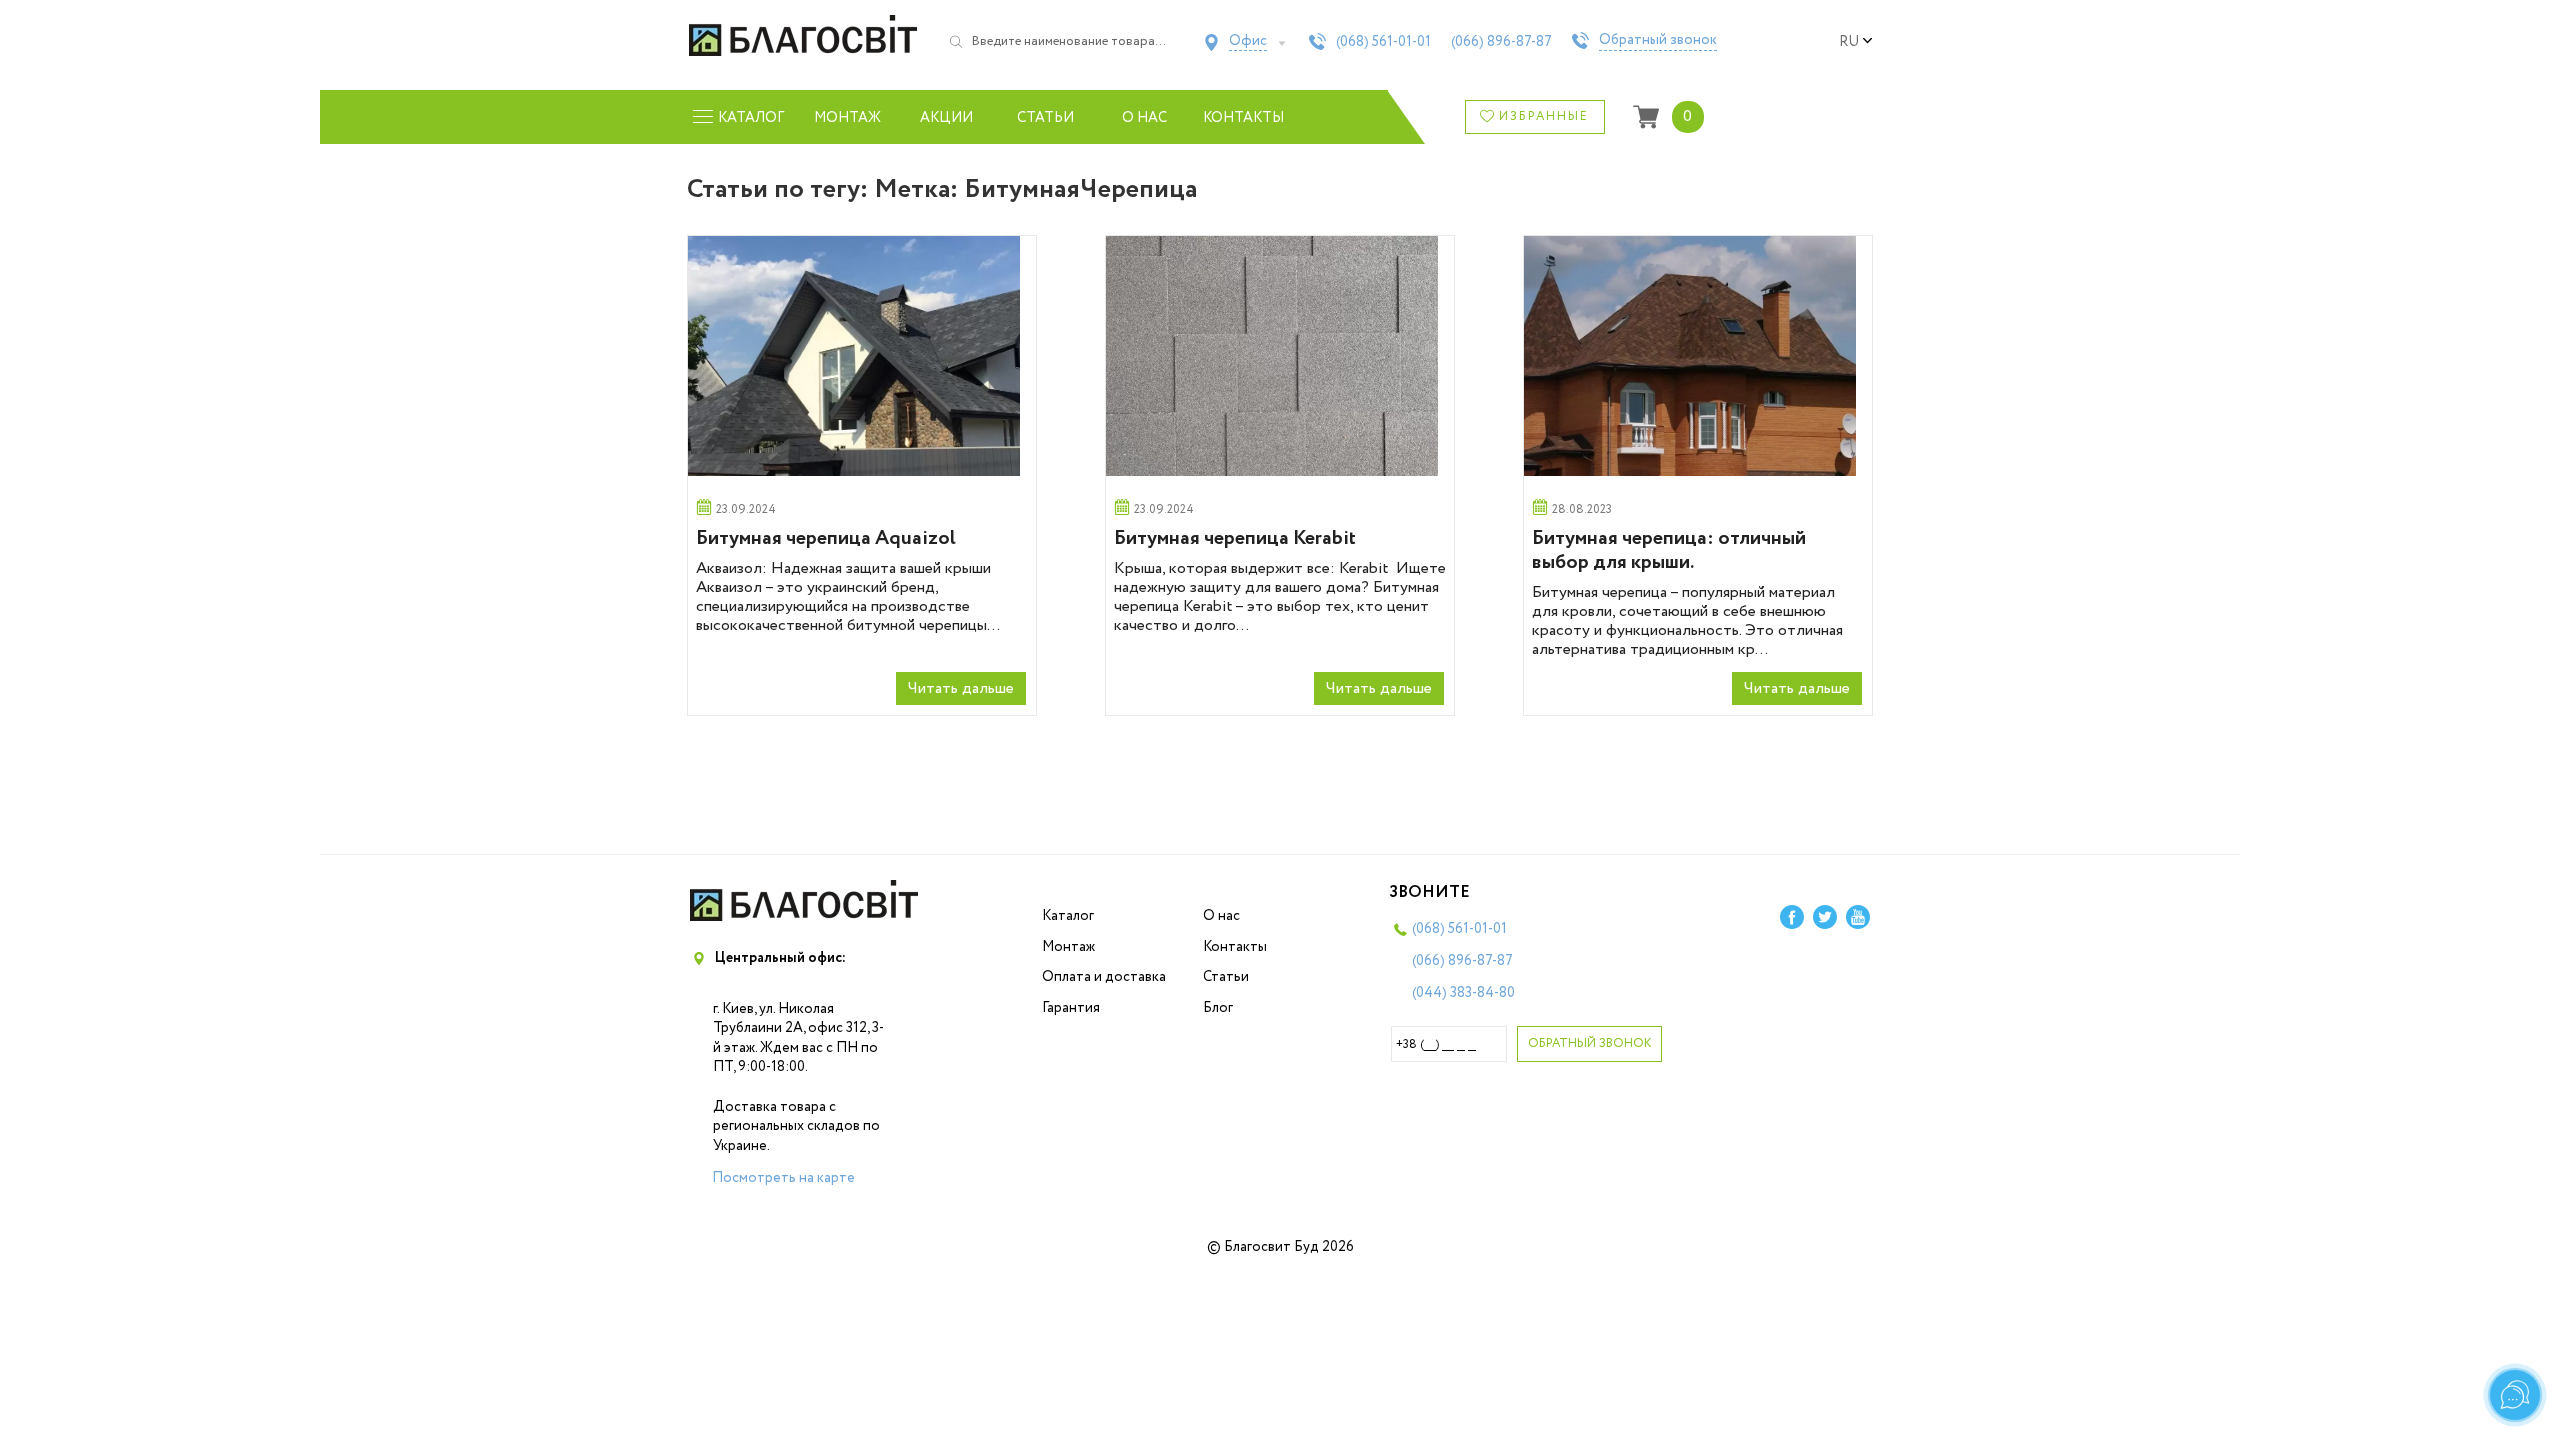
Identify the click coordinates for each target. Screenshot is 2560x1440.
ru (1849, 42)
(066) (1501, 42)
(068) (1383, 42)
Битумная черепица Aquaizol (826, 538)
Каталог (1068, 916)
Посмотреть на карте (783, 1178)
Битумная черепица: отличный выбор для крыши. (1669, 550)
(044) (1463, 993)
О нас (1144, 118)
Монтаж (847, 118)
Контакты (1243, 118)
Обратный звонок (1658, 41)
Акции (946, 118)
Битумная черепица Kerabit (1235, 538)
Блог (1218, 1008)
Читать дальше (961, 688)
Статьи (1045, 118)
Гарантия (1071, 1008)
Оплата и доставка (1104, 977)
